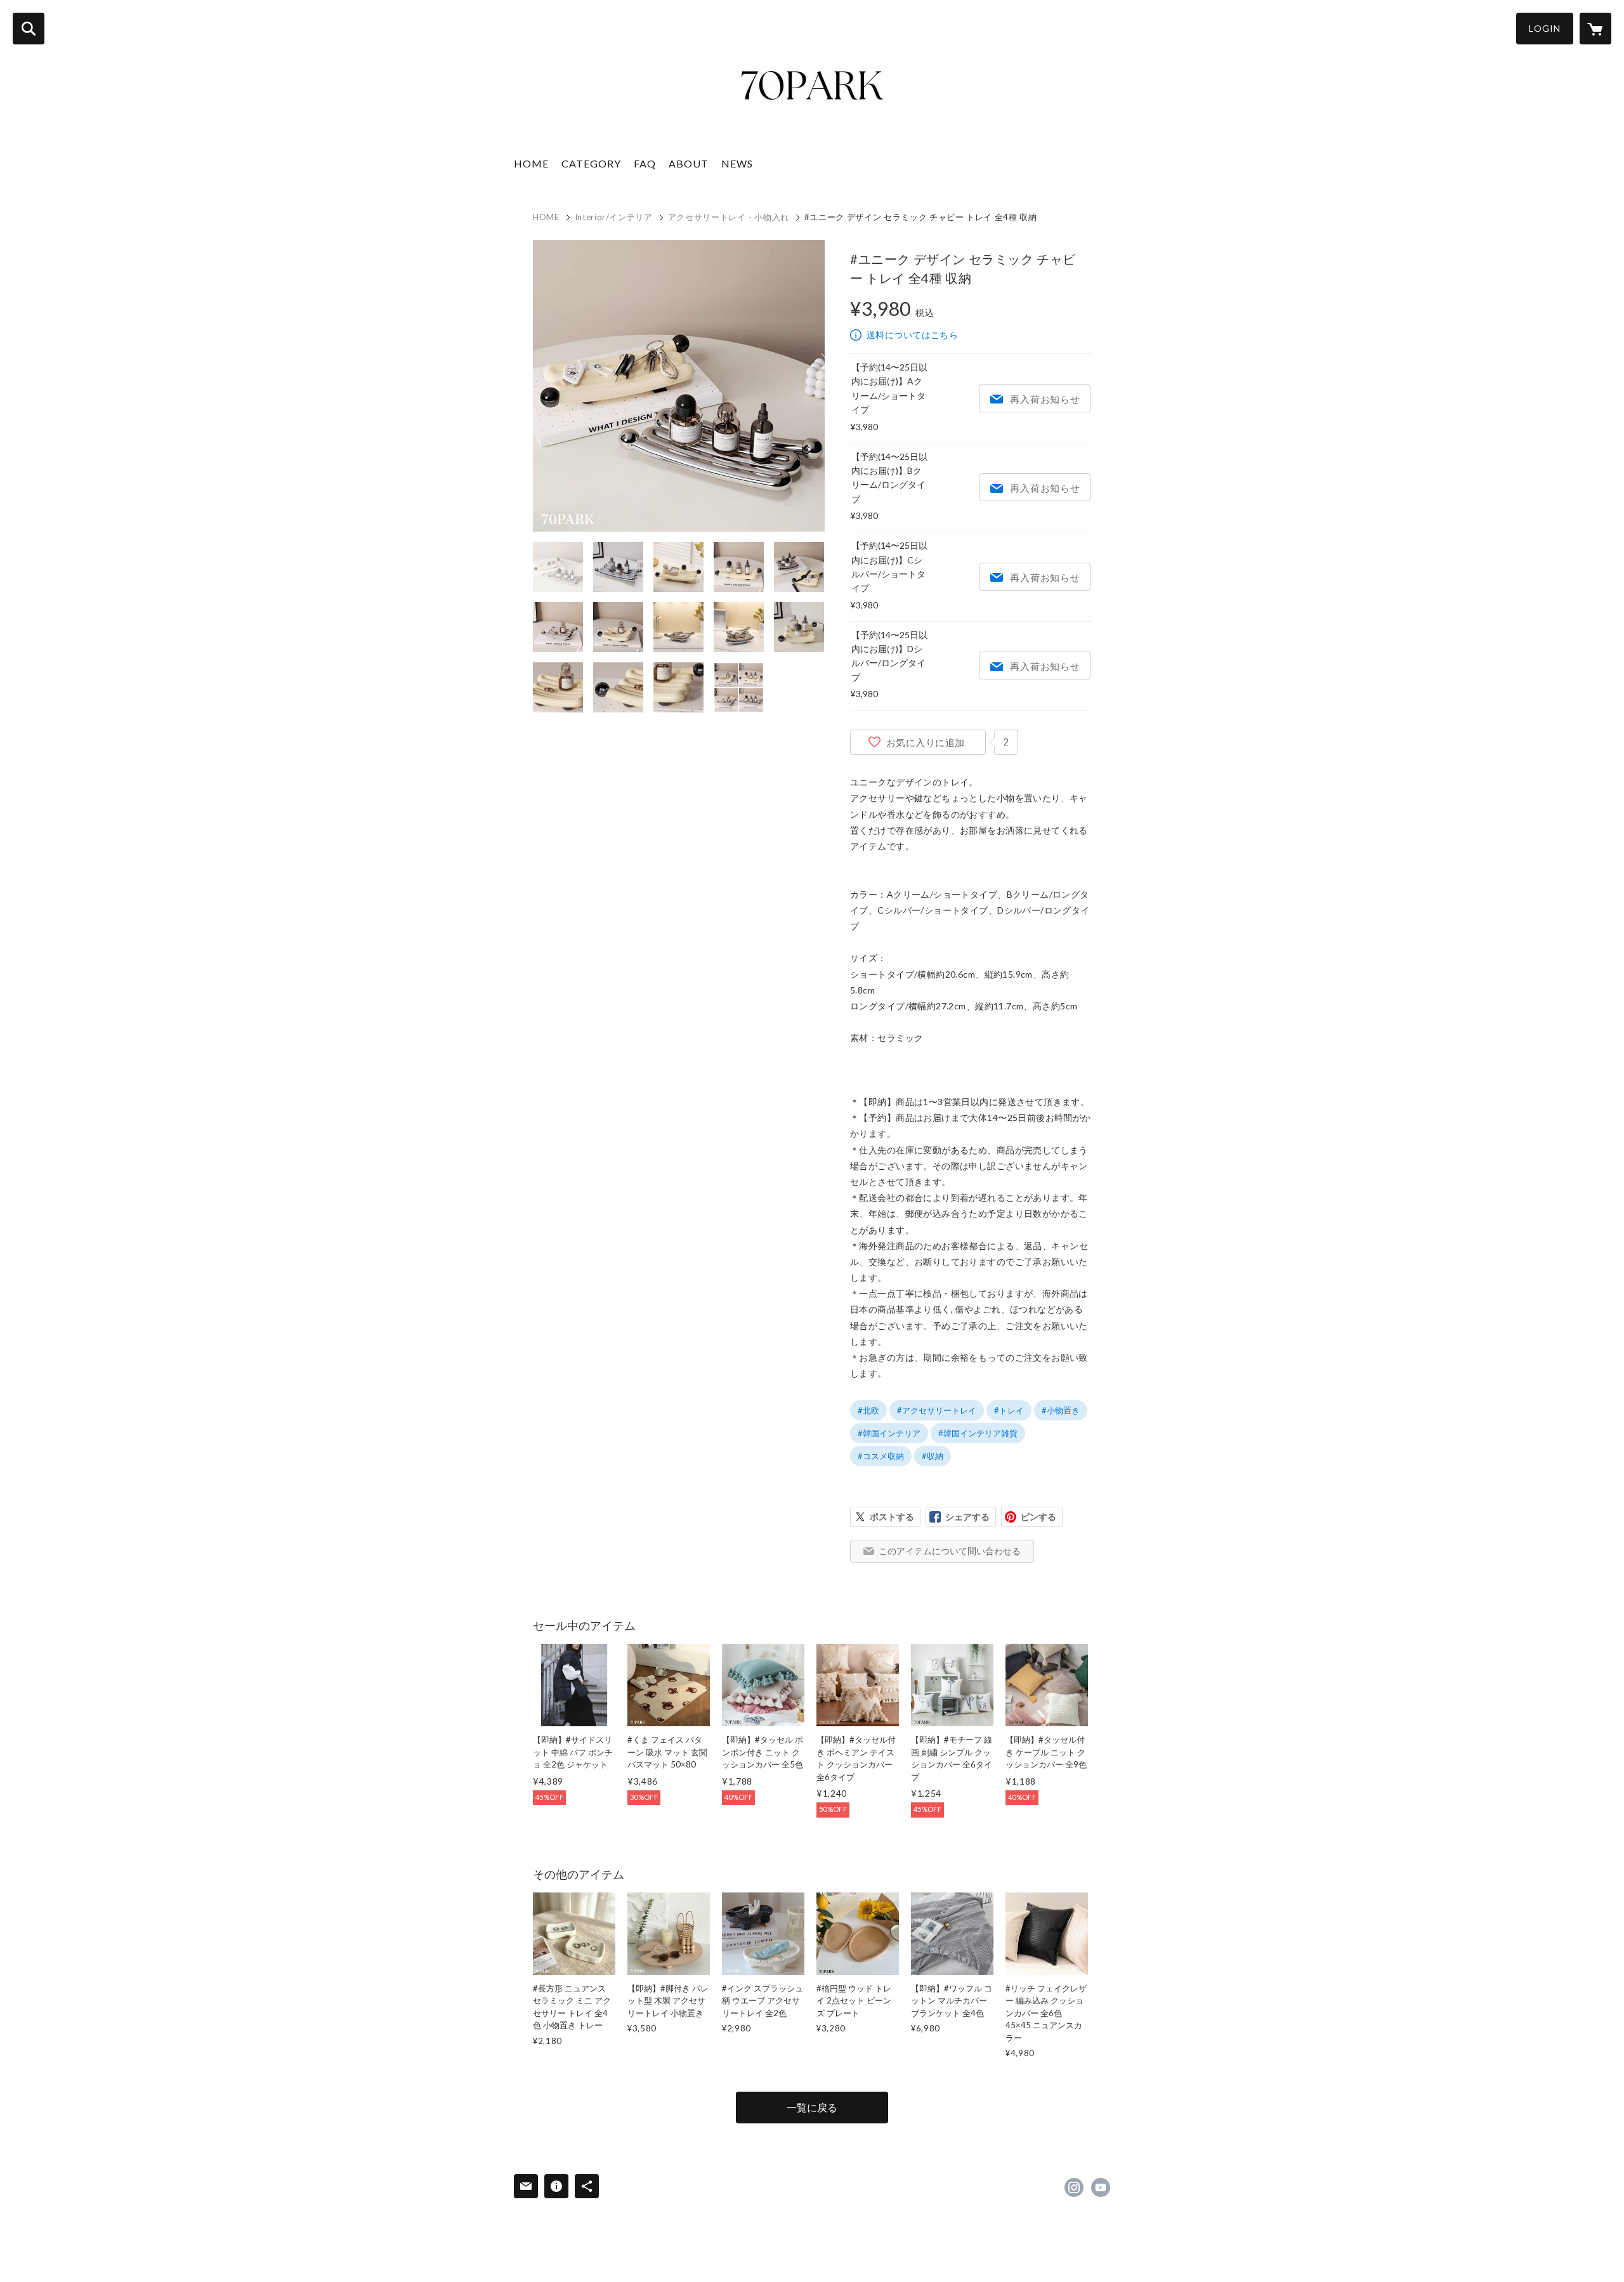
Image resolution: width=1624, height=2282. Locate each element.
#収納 (933, 1456)
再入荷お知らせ (1045, 399)
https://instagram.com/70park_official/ (1074, 2187)
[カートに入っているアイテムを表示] (1595, 29)
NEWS (737, 163)
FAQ (645, 163)
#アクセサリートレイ (937, 1410)
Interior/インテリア (614, 217)
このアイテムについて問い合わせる (950, 1551)
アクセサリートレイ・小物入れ (729, 217)
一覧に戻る (812, 2107)
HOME (531, 163)
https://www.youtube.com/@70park (1101, 2187)
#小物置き (1061, 1410)
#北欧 (868, 1410)
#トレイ (1009, 1410)
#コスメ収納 (881, 1456)
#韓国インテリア (889, 1433)
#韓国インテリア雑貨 (978, 1433)
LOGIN (1545, 28)
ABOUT (689, 163)
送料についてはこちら (912, 335)
